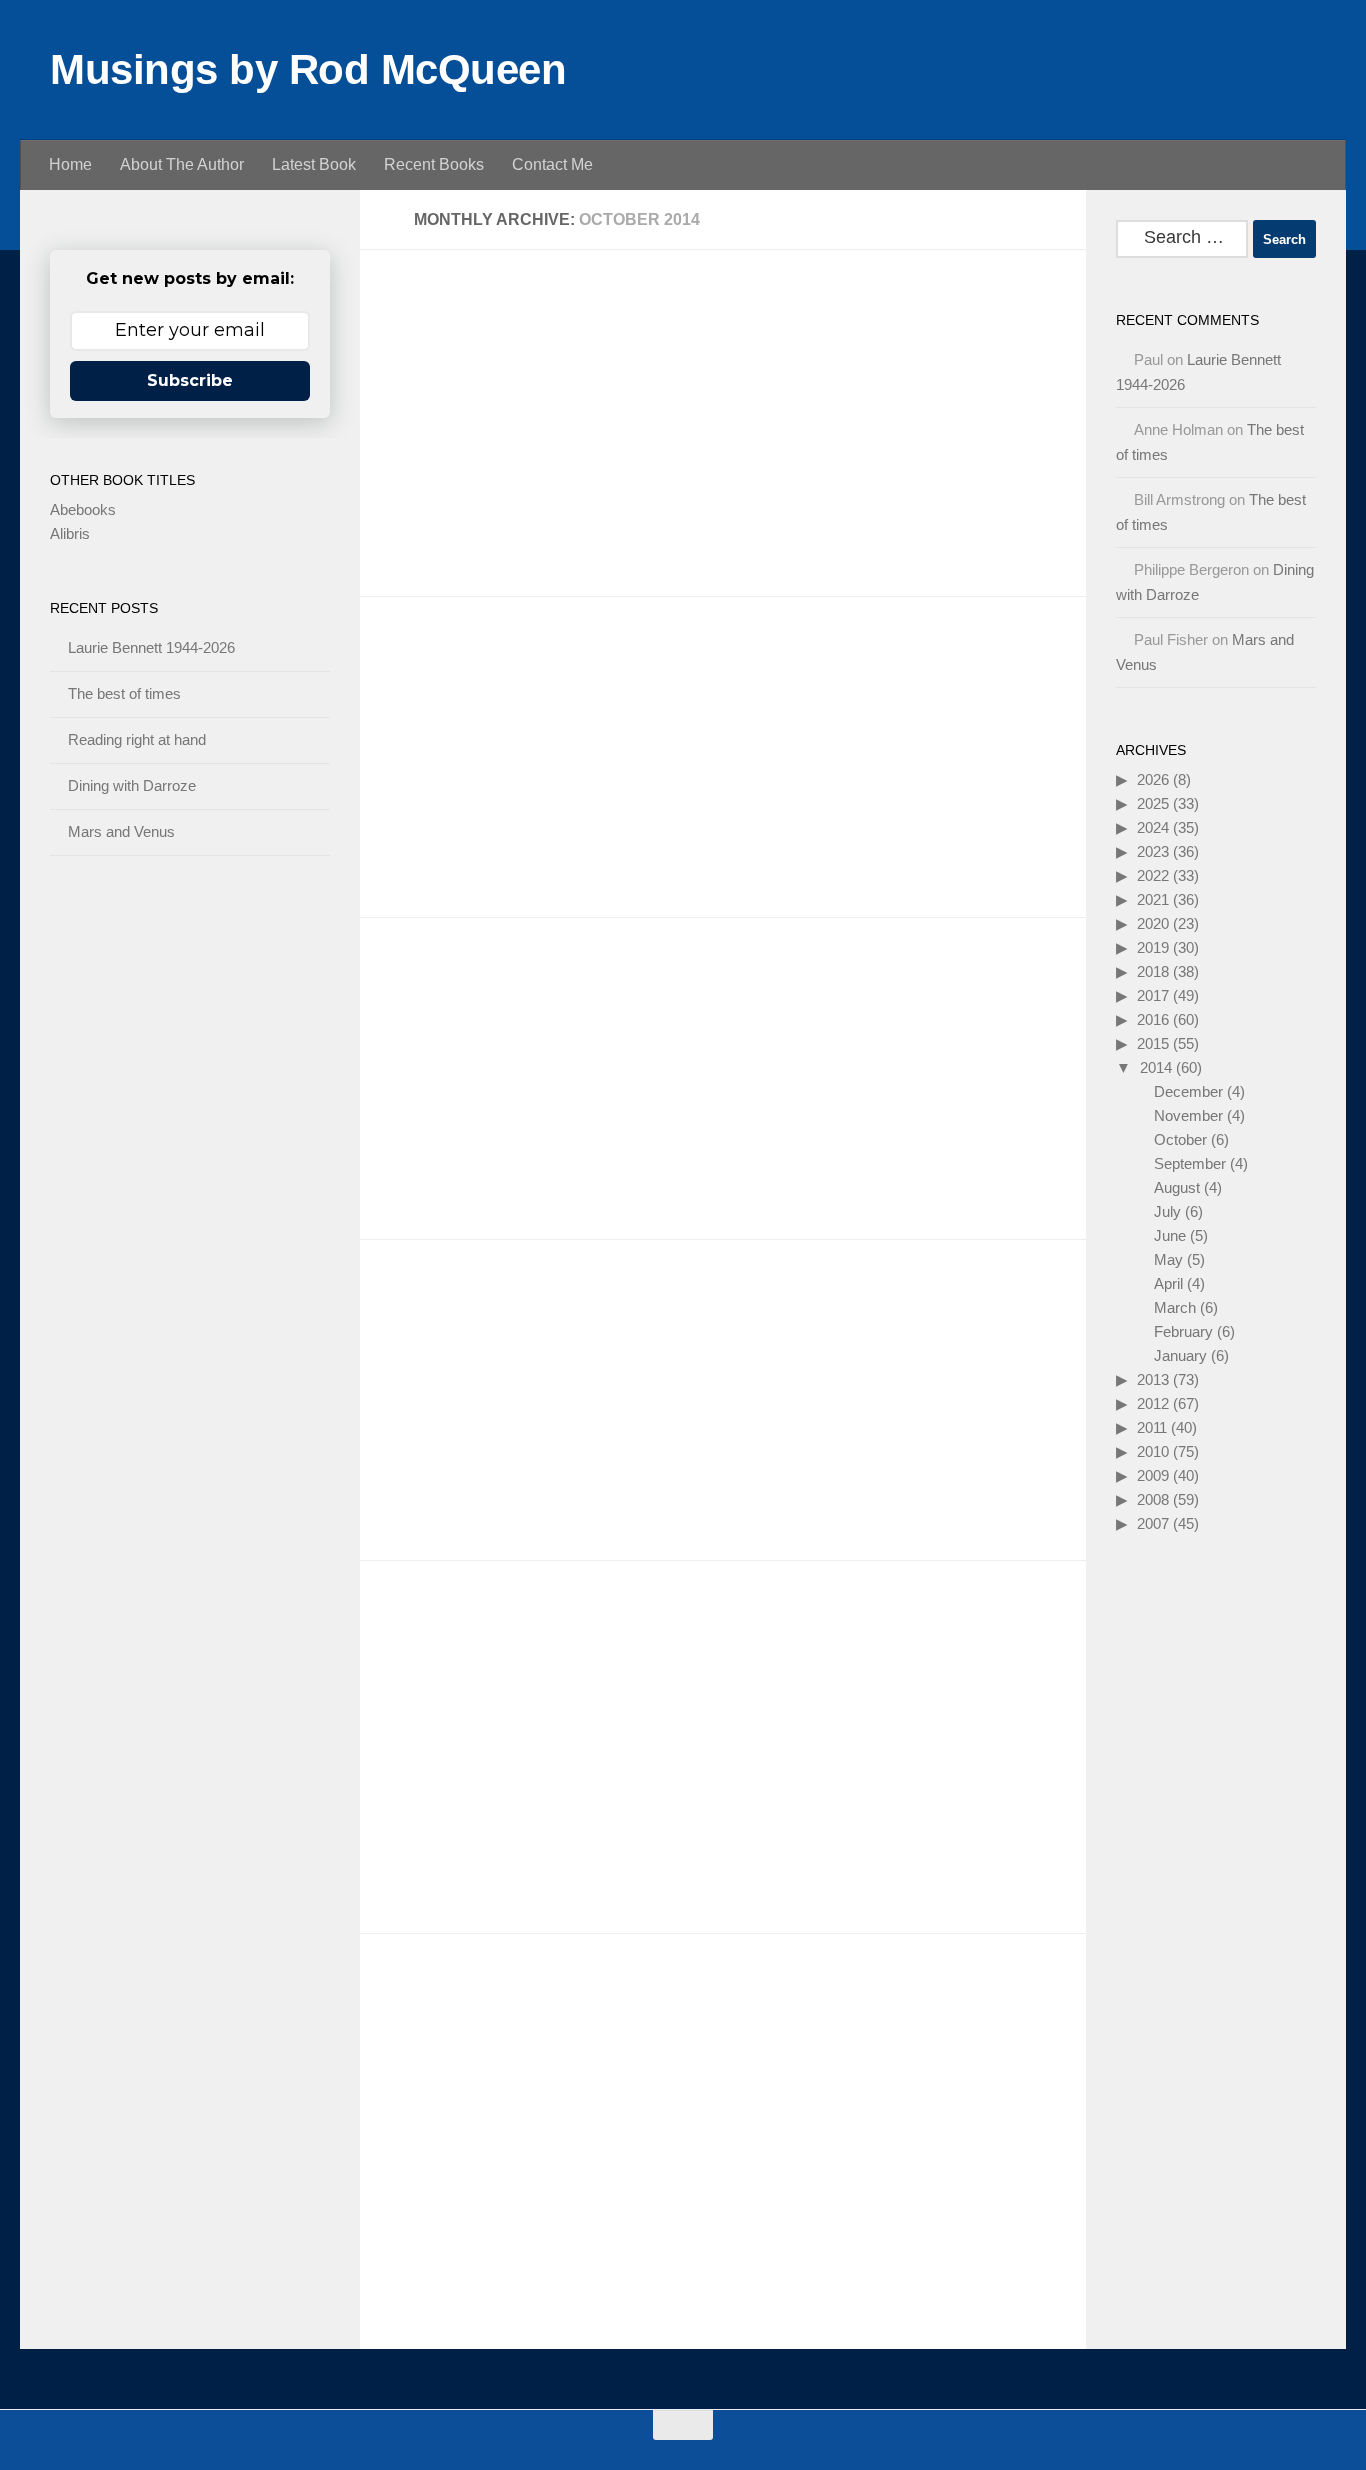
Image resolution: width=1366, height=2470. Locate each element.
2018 (1153, 971)
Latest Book (314, 164)
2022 (1153, 875)
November (1188, 1115)
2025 (1153, 803)
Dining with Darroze (132, 785)
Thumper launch (468, 1635)
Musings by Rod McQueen (308, 69)
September (1190, 1163)
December (1188, 1091)
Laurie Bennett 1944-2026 (151, 647)
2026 (1153, 779)
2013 (1153, 1379)
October (1180, 1139)
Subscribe (190, 380)
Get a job (434, 992)
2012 (1153, 1403)
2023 (1153, 851)
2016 (1153, 1019)
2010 (1153, 1451)
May (1168, 1259)
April (1168, 1283)
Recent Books (434, 164)
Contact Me (552, 164)
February (1183, 1331)
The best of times (124, 693)
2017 (1153, 995)
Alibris (70, 533)
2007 (1153, 1523)
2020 (1153, 923)
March (1175, 1307)
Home (70, 164)
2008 (1153, 1499)
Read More (1016, 542)
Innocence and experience (517, 671)
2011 (1152, 1427)
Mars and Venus (121, 831)
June (1170, 1235)
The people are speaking (509, 1314)
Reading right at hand (137, 739)
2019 (1153, 947)
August (1177, 1187)
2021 (1153, 899)
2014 (1156, 1067)
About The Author (182, 164)
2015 (1153, 1043)
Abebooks (83, 509)
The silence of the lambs (507, 324)
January (1180, 1355)
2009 (1153, 1475)
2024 (1153, 827)
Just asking (444, 2008)
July (1167, 1211)
